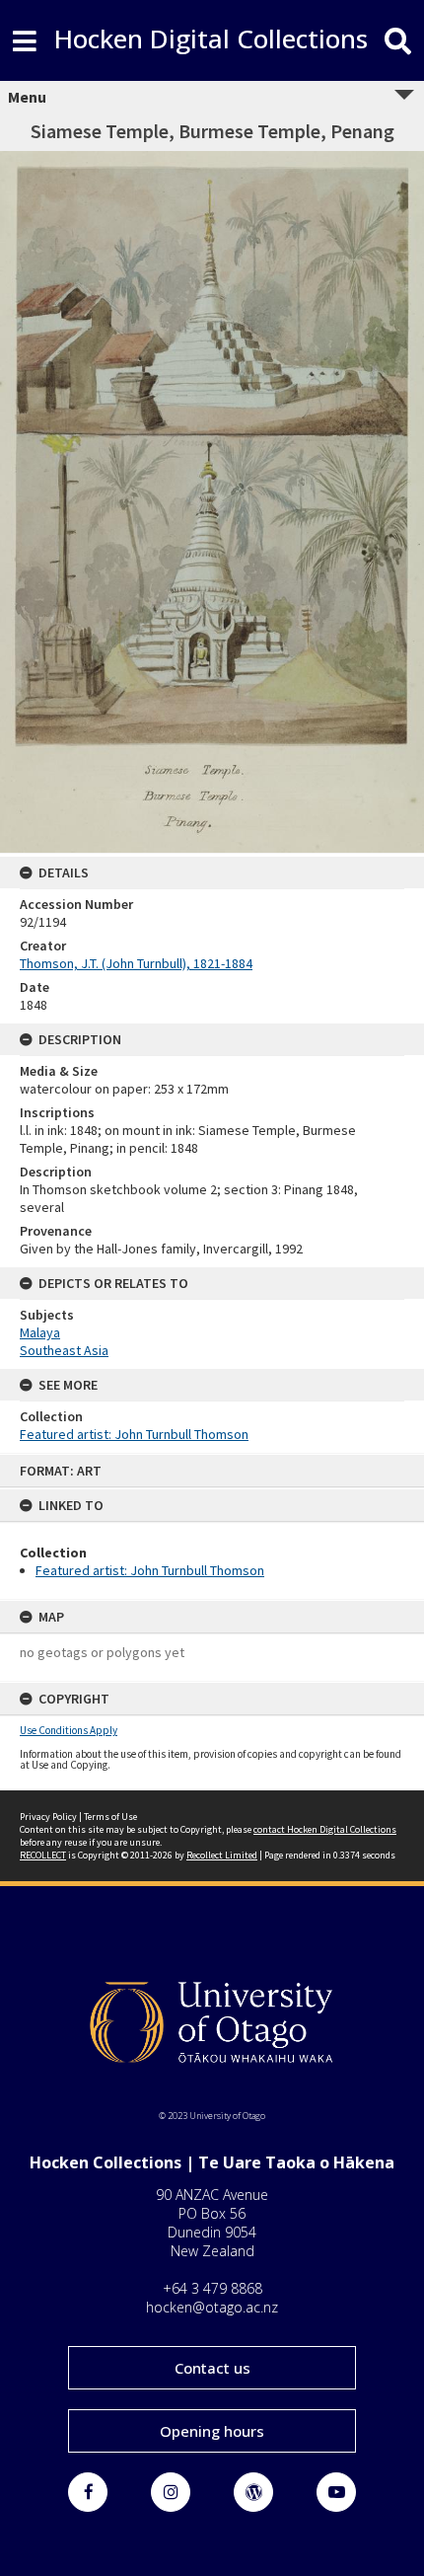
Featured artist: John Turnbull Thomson (150, 1570)
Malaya (40, 1332)
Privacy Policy (48, 1817)
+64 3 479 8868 (212, 2288)
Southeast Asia (64, 1350)
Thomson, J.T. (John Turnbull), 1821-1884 (136, 963)
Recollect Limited (222, 1855)
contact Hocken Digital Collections (325, 1829)
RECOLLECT (43, 1855)
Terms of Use (110, 1817)
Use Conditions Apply (69, 1730)
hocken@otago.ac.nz (212, 2307)
